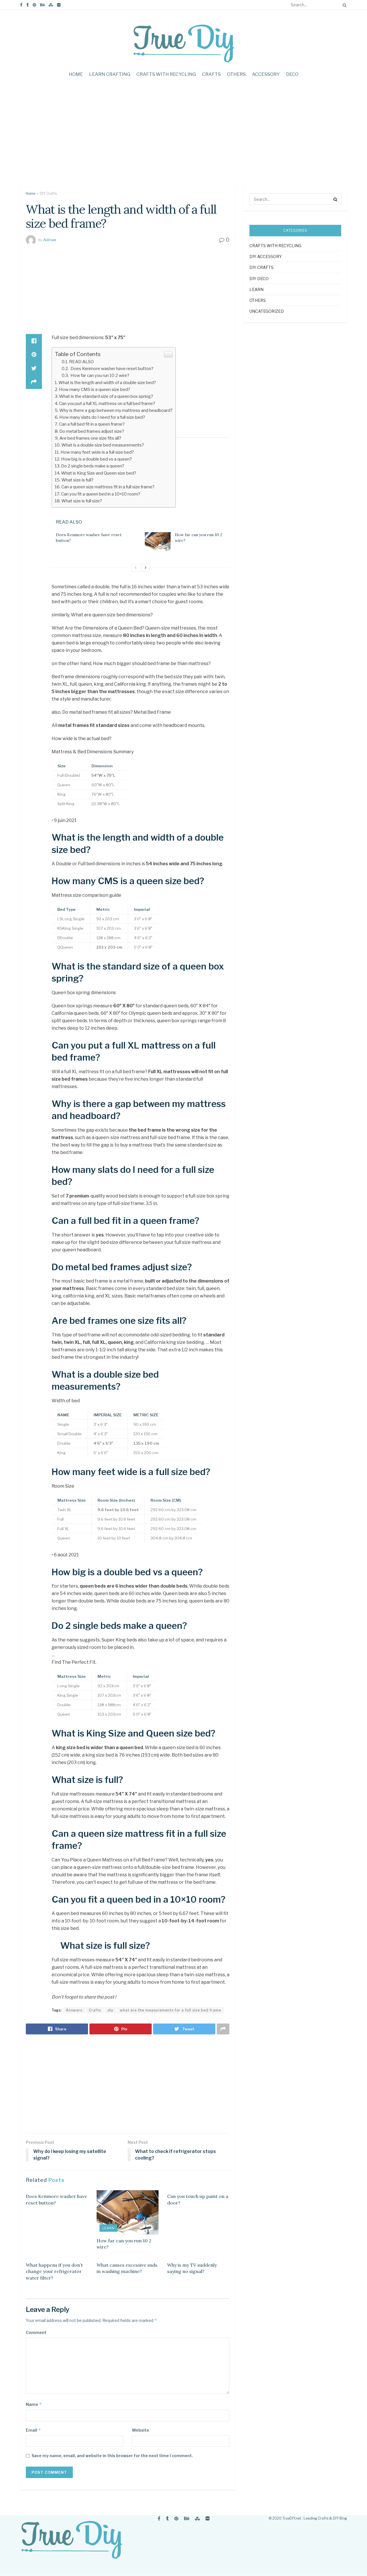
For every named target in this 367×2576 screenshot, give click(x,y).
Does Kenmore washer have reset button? (112, 368)
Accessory (266, 74)
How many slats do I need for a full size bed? (102, 417)
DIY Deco (259, 279)
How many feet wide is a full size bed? (97, 452)
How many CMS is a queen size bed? (95, 389)
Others (236, 74)
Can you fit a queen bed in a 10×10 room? (101, 494)
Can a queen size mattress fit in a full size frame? (108, 487)
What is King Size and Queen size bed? (99, 473)
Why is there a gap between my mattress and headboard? (116, 410)
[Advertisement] (183, 139)
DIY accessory (266, 256)
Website (140, 2430)
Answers (74, 2010)
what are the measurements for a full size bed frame (170, 2010)
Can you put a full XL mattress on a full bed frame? (107, 403)
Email (33, 2430)
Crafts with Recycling (166, 74)
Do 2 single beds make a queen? (93, 466)
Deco (292, 74)
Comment (36, 2332)
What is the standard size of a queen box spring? (106, 396)
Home (76, 74)
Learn (108, 2228)
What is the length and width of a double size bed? (107, 383)
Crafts (211, 74)
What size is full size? (82, 501)
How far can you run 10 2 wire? (99, 375)
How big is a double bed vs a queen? (96, 459)
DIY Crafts (48, 193)
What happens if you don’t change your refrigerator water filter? (54, 2271)
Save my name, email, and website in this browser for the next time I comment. (112, 2456)
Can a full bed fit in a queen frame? (92, 424)
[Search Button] (343, 5)
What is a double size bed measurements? (103, 445)
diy (110, 2010)
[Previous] (136, 568)
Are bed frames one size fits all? (90, 438)
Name (34, 2404)
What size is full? (77, 480)
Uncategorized (267, 311)
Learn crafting (110, 74)
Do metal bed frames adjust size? (92, 431)
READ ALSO (81, 362)
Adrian (50, 240)
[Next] (146, 568)
